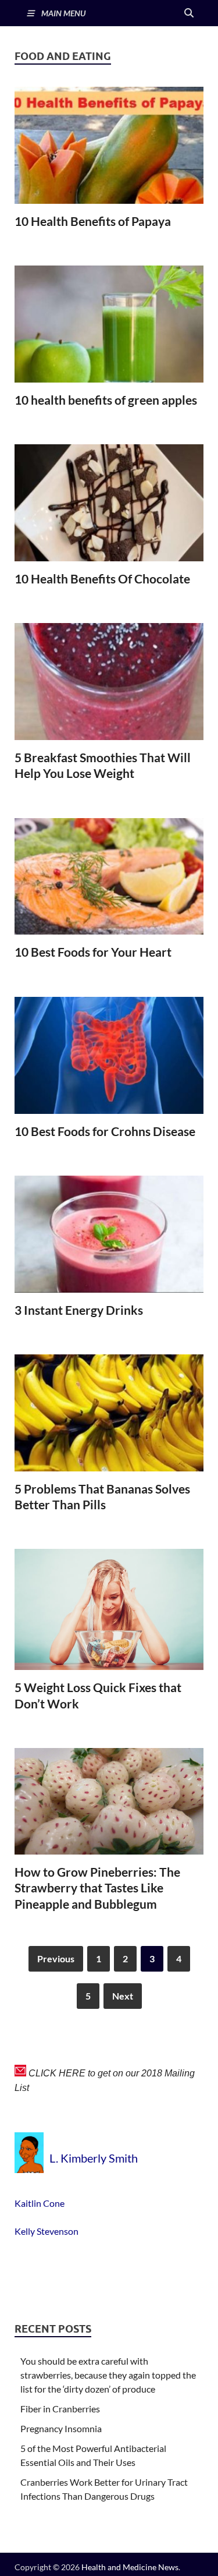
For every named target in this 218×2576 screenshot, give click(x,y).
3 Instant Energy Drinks (79, 1310)
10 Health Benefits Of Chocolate (102, 578)
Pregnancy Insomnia (61, 2428)
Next (123, 1996)
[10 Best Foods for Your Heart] (109, 877)
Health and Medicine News (130, 2567)
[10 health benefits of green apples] (109, 324)
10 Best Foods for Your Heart (93, 952)
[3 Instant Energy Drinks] (109, 1234)
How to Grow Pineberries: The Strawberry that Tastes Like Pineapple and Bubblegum (97, 1888)
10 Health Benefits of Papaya (93, 221)
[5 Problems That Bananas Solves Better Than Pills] (109, 1413)
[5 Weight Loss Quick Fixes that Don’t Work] (109, 1609)
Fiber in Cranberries (60, 2409)
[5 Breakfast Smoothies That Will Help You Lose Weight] (109, 682)
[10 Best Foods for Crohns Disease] (109, 1055)
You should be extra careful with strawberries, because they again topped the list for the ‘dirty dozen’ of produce (108, 2375)
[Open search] (189, 13)
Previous (56, 1958)
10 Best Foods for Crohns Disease (105, 1131)
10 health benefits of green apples (106, 400)
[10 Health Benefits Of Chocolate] (109, 503)
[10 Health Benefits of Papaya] (109, 145)
